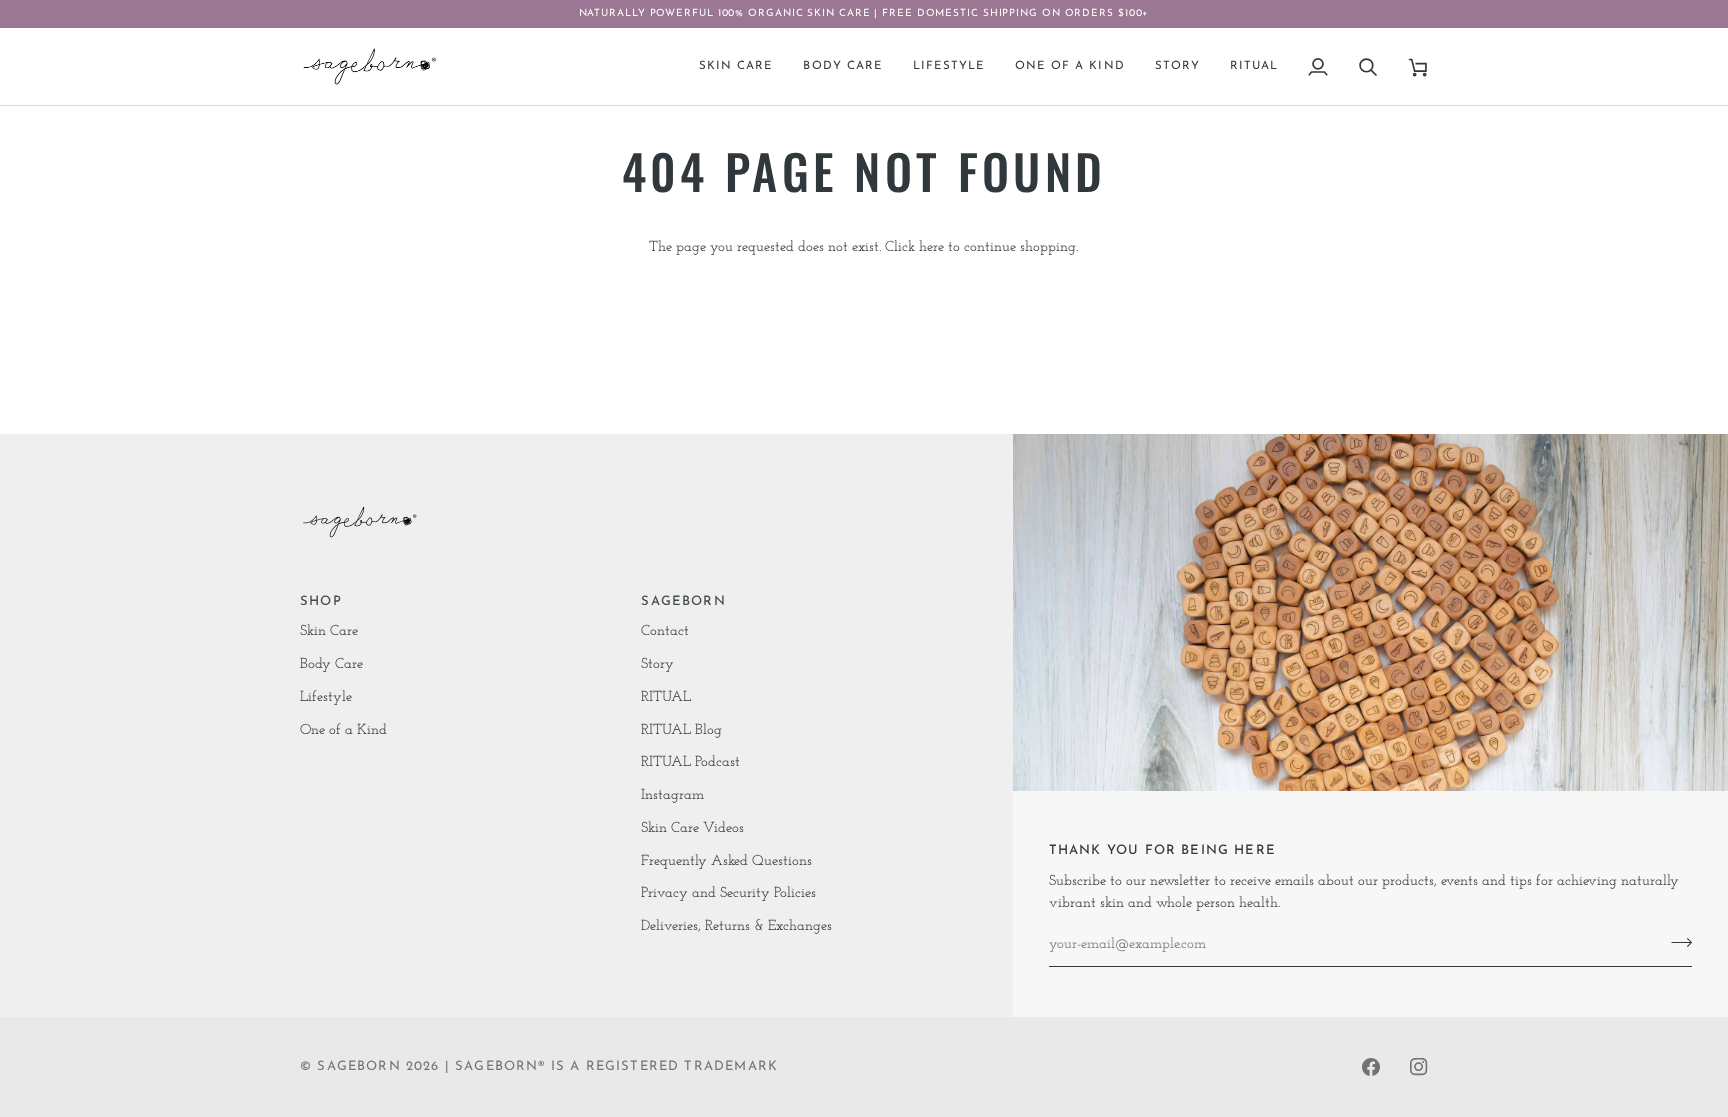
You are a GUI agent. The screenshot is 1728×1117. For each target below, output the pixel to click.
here (931, 247)
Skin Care (329, 631)
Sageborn (358, 1066)
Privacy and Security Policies (728, 893)
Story (657, 664)
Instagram (672, 795)
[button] (736, 66)
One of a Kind (343, 730)
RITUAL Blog (681, 730)
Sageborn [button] (683, 601)
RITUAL (666, 697)
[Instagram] (1419, 1067)
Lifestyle (326, 697)
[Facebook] (1371, 1067)
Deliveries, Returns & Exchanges (736, 926)
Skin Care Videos (692, 828)
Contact (665, 631)
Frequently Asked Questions (726, 861)
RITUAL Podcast (690, 762)
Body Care (331, 664)
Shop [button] (321, 601)
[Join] (1675, 942)
